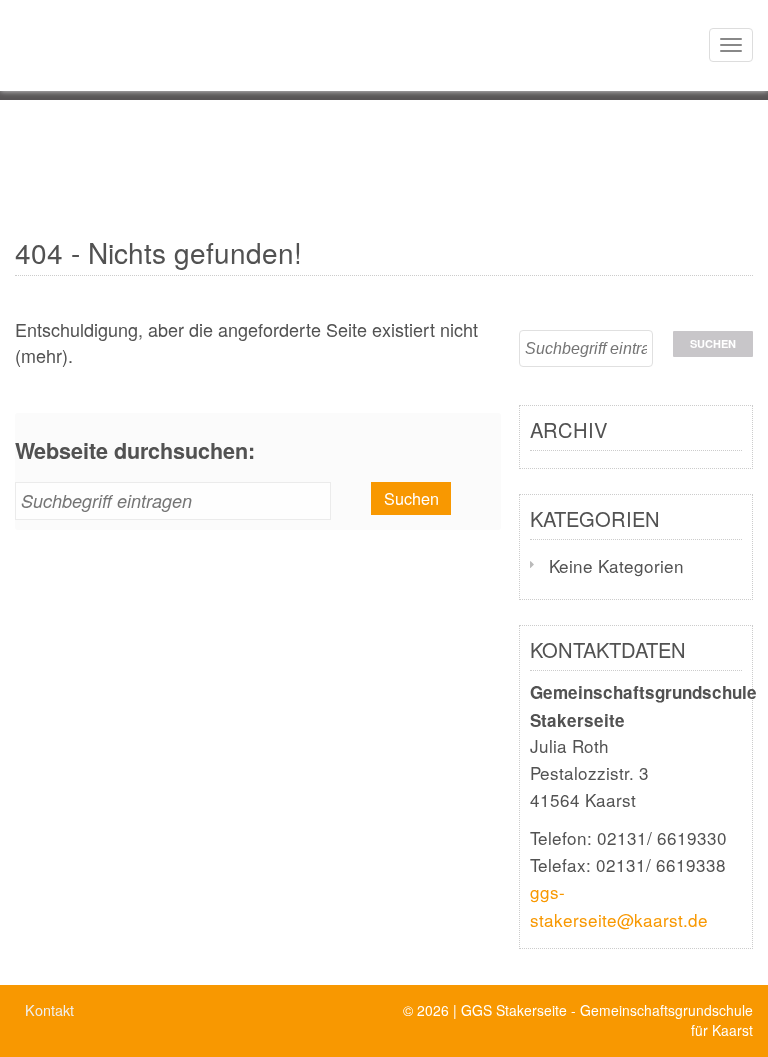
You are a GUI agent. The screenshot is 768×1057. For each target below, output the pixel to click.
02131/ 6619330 (662, 837)
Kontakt (49, 1009)
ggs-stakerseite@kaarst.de (619, 905)
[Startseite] (7, 25)
